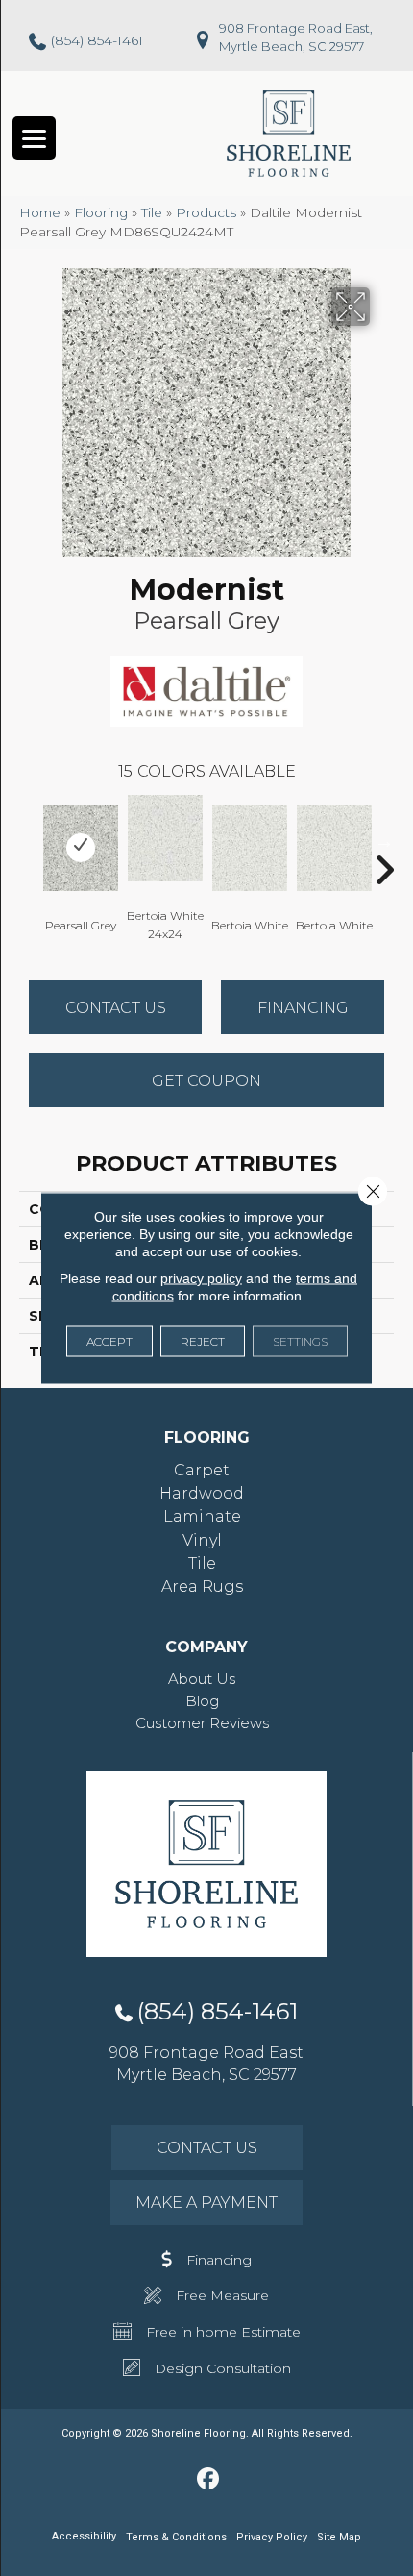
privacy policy (201, 1278)
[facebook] (209, 2480)
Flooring (101, 212)
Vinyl (202, 1540)
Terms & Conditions (176, 2537)
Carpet (202, 1470)
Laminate (202, 1516)
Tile (152, 212)
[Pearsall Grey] (81, 848)
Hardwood (202, 1493)
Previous (29, 841)
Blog (202, 1701)
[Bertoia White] (250, 848)
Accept (109, 1341)
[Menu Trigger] (34, 138)
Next (384, 841)
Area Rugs (202, 1586)
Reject (203, 1341)
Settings (300, 1341)
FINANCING (303, 1008)
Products (206, 212)
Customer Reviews (202, 1723)
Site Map (339, 2537)
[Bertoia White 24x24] (165, 838)
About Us (202, 1679)
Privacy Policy (272, 2537)
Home (40, 212)
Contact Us (116, 1008)
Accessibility (84, 2536)
